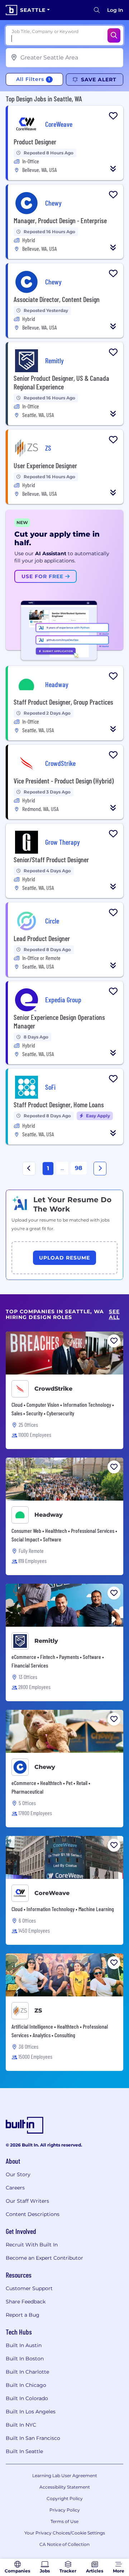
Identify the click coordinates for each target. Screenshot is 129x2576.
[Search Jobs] (114, 35)
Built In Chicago (26, 2385)
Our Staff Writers (27, 2201)
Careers (15, 2188)
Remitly (46, 1641)
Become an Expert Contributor (44, 2258)
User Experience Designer (45, 465)
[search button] (97, 10)
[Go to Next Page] (100, 1169)
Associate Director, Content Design (57, 299)
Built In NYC (21, 2425)
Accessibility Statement (65, 2487)
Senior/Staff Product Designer (51, 859)
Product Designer (35, 141)
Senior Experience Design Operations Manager (59, 1021)
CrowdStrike (53, 1389)
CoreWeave (52, 1893)
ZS (38, 2011)
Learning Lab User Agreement (65, 2476)
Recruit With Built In (32, 2245)
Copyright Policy (65, 2498)
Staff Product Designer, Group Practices (63, 702)
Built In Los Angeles (31, 2412)
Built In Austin (24, 2345)
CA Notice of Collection (64, 2544)
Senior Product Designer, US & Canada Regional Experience (61, 382)
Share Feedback (26, 2302)
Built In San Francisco (33, 2438)
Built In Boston (25, 2359)
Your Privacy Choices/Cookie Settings (65, 2533)
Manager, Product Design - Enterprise (60, 220)
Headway (49, 1515)
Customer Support (29, 2288)
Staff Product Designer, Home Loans (59, 1104)
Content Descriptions (33, 2214)
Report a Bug (23, 2315)
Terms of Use (64, 2521)
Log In (115, 10)
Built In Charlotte (27, 2372)
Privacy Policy (65, 2510)
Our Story (18, 2174)
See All (114, 1315)
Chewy (45, 1767)
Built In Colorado (27, 2398)
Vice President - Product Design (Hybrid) (64, 781)
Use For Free (43, 576)
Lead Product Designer (42, 938)
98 (79, 1168)
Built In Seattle (24, 2451)
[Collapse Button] (113, 169)
